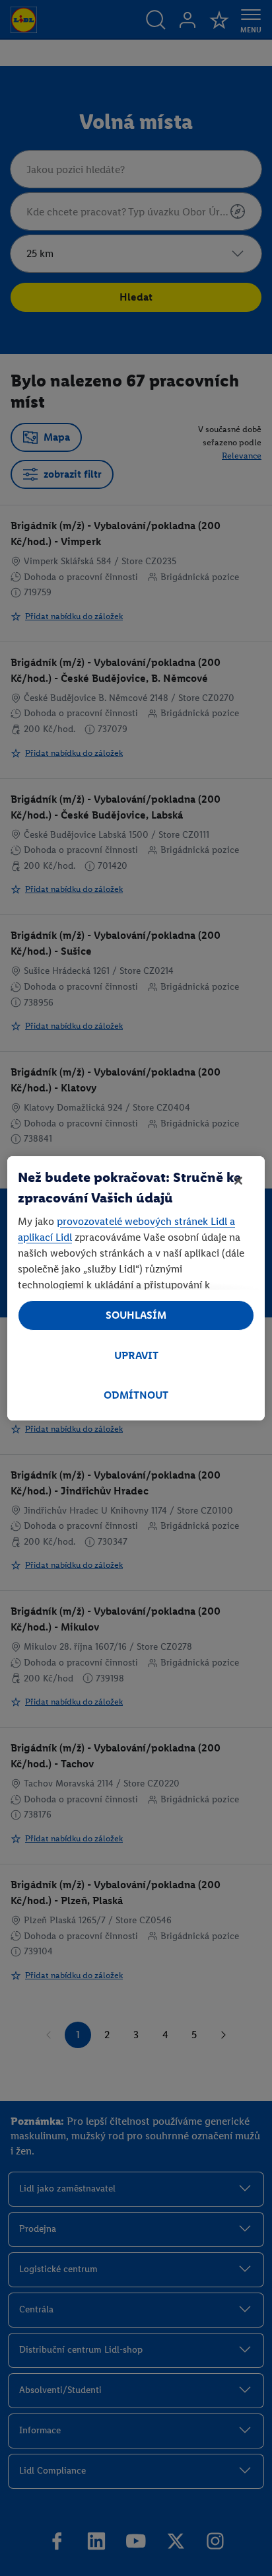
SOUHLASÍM (136, 1315)
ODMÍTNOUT (136, 1395)
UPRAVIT (136, 1355)
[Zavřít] (238, 1181)
